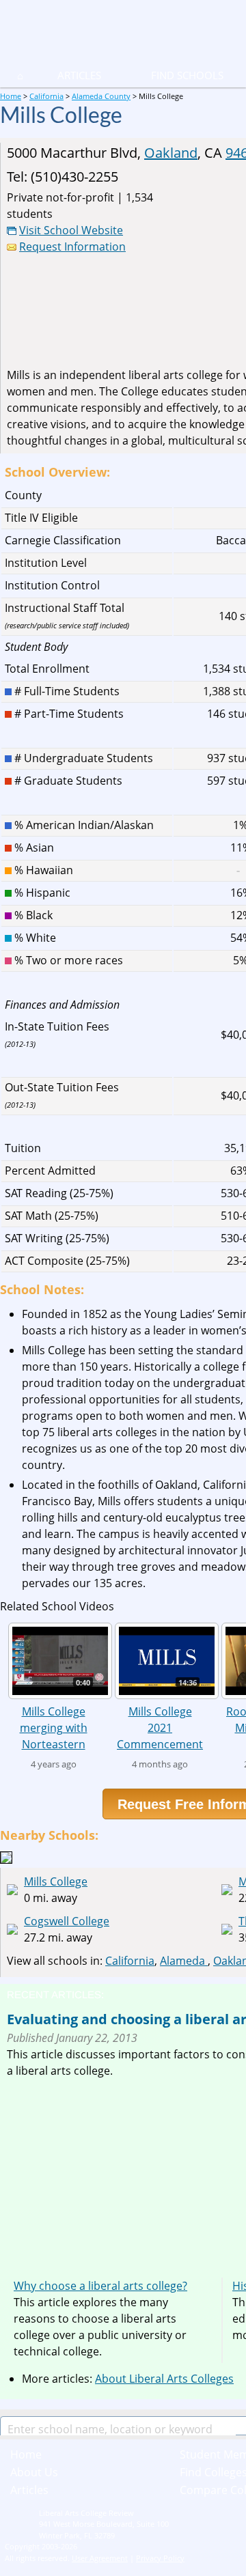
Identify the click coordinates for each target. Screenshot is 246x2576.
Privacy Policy (160, 2558)
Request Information (72, 247)
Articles (79, 75)
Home (26, 2454)
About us (34, 2472)
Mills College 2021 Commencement (160, 1727)
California (130, 1961)
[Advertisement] (122, 2174)
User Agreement (100, 2558)
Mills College (56, 1881)
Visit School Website (71, 230)
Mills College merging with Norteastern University (54, 1727)
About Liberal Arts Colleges (164, 2379)
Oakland (171, 153)
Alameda (184, 1961)
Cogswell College (67, 1921)
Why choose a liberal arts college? (100, 2286)
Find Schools (171, 75)
